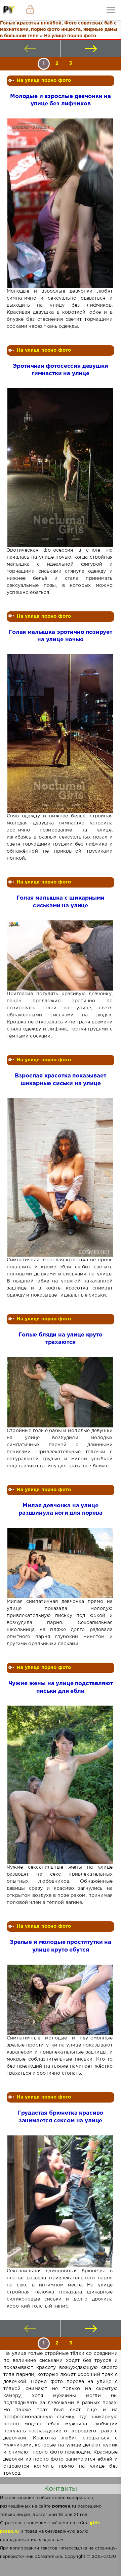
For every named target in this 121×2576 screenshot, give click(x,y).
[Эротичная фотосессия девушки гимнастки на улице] (60, 468)
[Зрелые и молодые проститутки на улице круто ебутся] (60, 2000)
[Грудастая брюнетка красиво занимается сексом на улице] (60, 2202)
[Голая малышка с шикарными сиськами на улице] (60, 955)
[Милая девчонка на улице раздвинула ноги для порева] (60, 1563)
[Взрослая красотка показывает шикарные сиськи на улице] (60, 1177)
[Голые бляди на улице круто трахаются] (60, 1392)
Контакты (61, 2489)
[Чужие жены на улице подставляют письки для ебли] (60, 1785)
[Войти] (30, 10)
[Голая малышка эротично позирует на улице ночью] (60, 734)
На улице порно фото (44, 81)
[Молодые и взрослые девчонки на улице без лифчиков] (60, 203)
